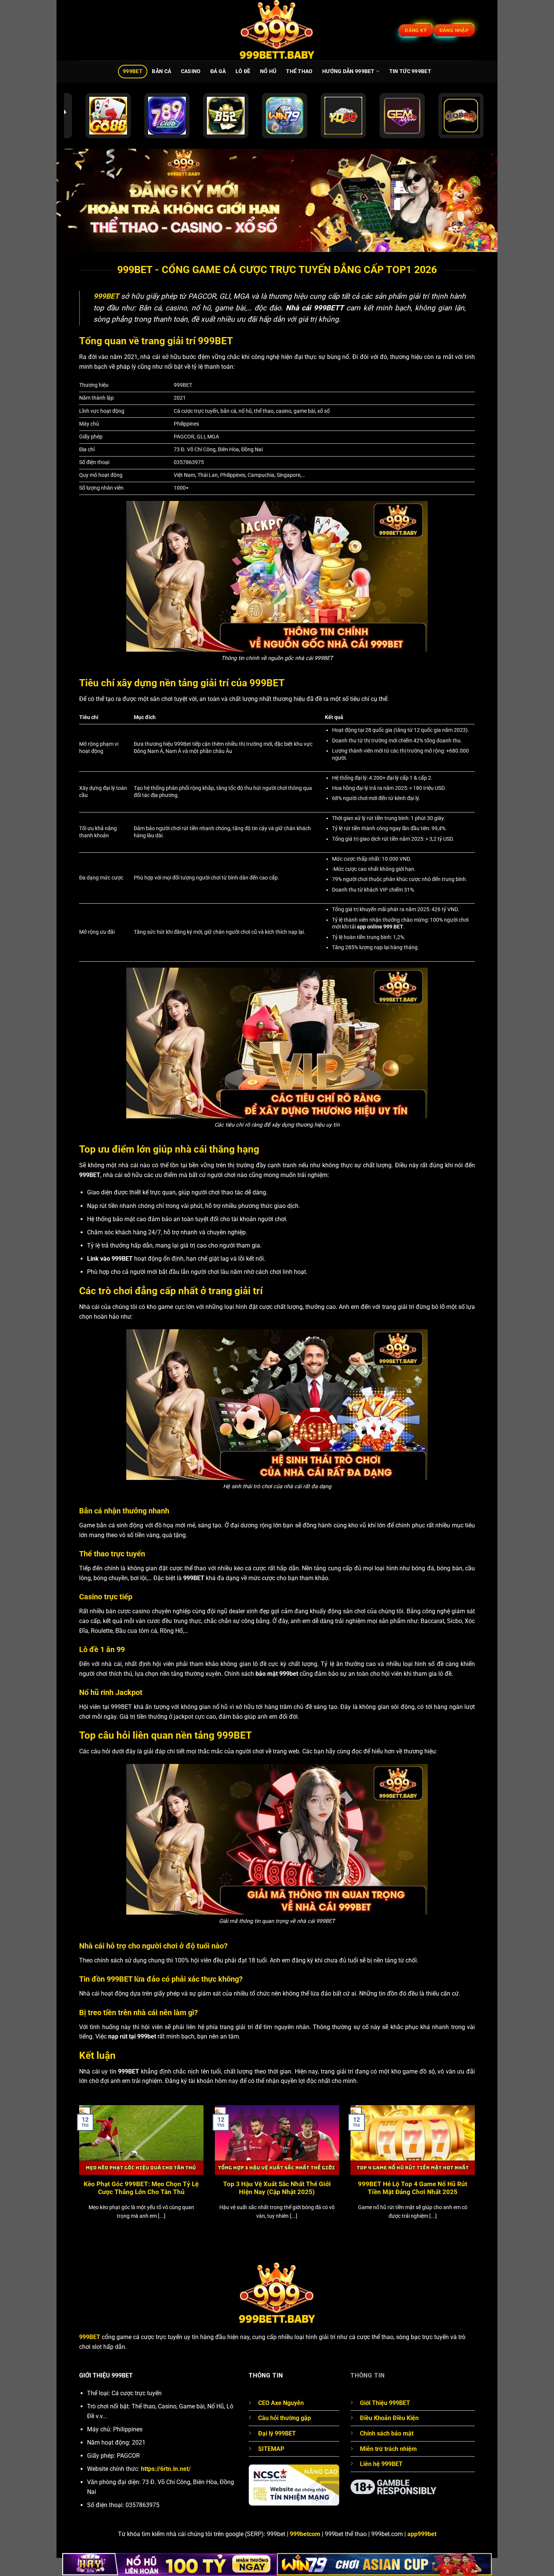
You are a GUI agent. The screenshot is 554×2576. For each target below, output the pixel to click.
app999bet (422, 2534)
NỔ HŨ (268, 71)
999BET (133, 71)
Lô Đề (243, 71)
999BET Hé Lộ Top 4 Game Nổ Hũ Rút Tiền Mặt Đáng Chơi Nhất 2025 (413, 2188)
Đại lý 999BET (277, 2433)
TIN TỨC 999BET (410, 71)
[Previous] (78, 2172)
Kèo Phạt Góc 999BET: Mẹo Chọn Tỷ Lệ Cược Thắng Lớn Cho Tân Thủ (141, 2188)
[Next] (476, 2172)
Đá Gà (218, 71)
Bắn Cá (161, 71)
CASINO (191, 71)
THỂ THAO (299, 71)
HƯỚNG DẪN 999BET (348, 71)
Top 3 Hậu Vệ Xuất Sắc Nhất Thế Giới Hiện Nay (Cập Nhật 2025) (277, 2188)
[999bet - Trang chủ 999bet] (277, 30)
